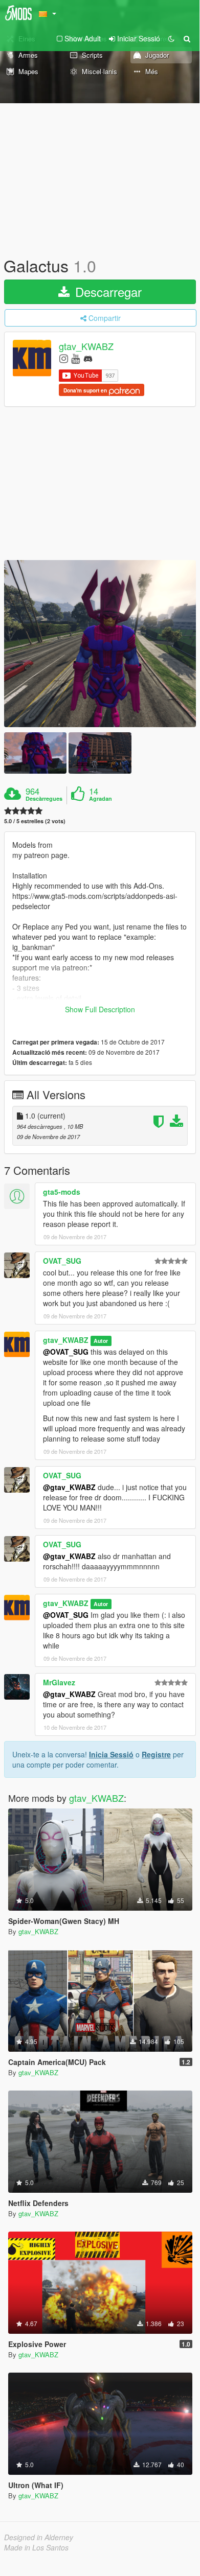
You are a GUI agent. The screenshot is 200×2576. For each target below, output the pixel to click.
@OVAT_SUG (66, 1352)
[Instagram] (64, 358)
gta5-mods (62, 1192)
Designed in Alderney (39, 2537)
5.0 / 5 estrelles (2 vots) (35, 821)
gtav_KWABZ (86, 346)
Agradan (101, 799)
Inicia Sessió (111, 1754)
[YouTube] (75, 358)
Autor (101, 1341)
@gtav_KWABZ (69, 1487)
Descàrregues (44, 799)
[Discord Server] (88, 358)
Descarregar (107, 292)
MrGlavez (59, 1682)
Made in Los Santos (36, 2547)
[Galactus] (100, 644)
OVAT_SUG (62, 1261)
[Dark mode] (171, 38)
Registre (156, 1754)
